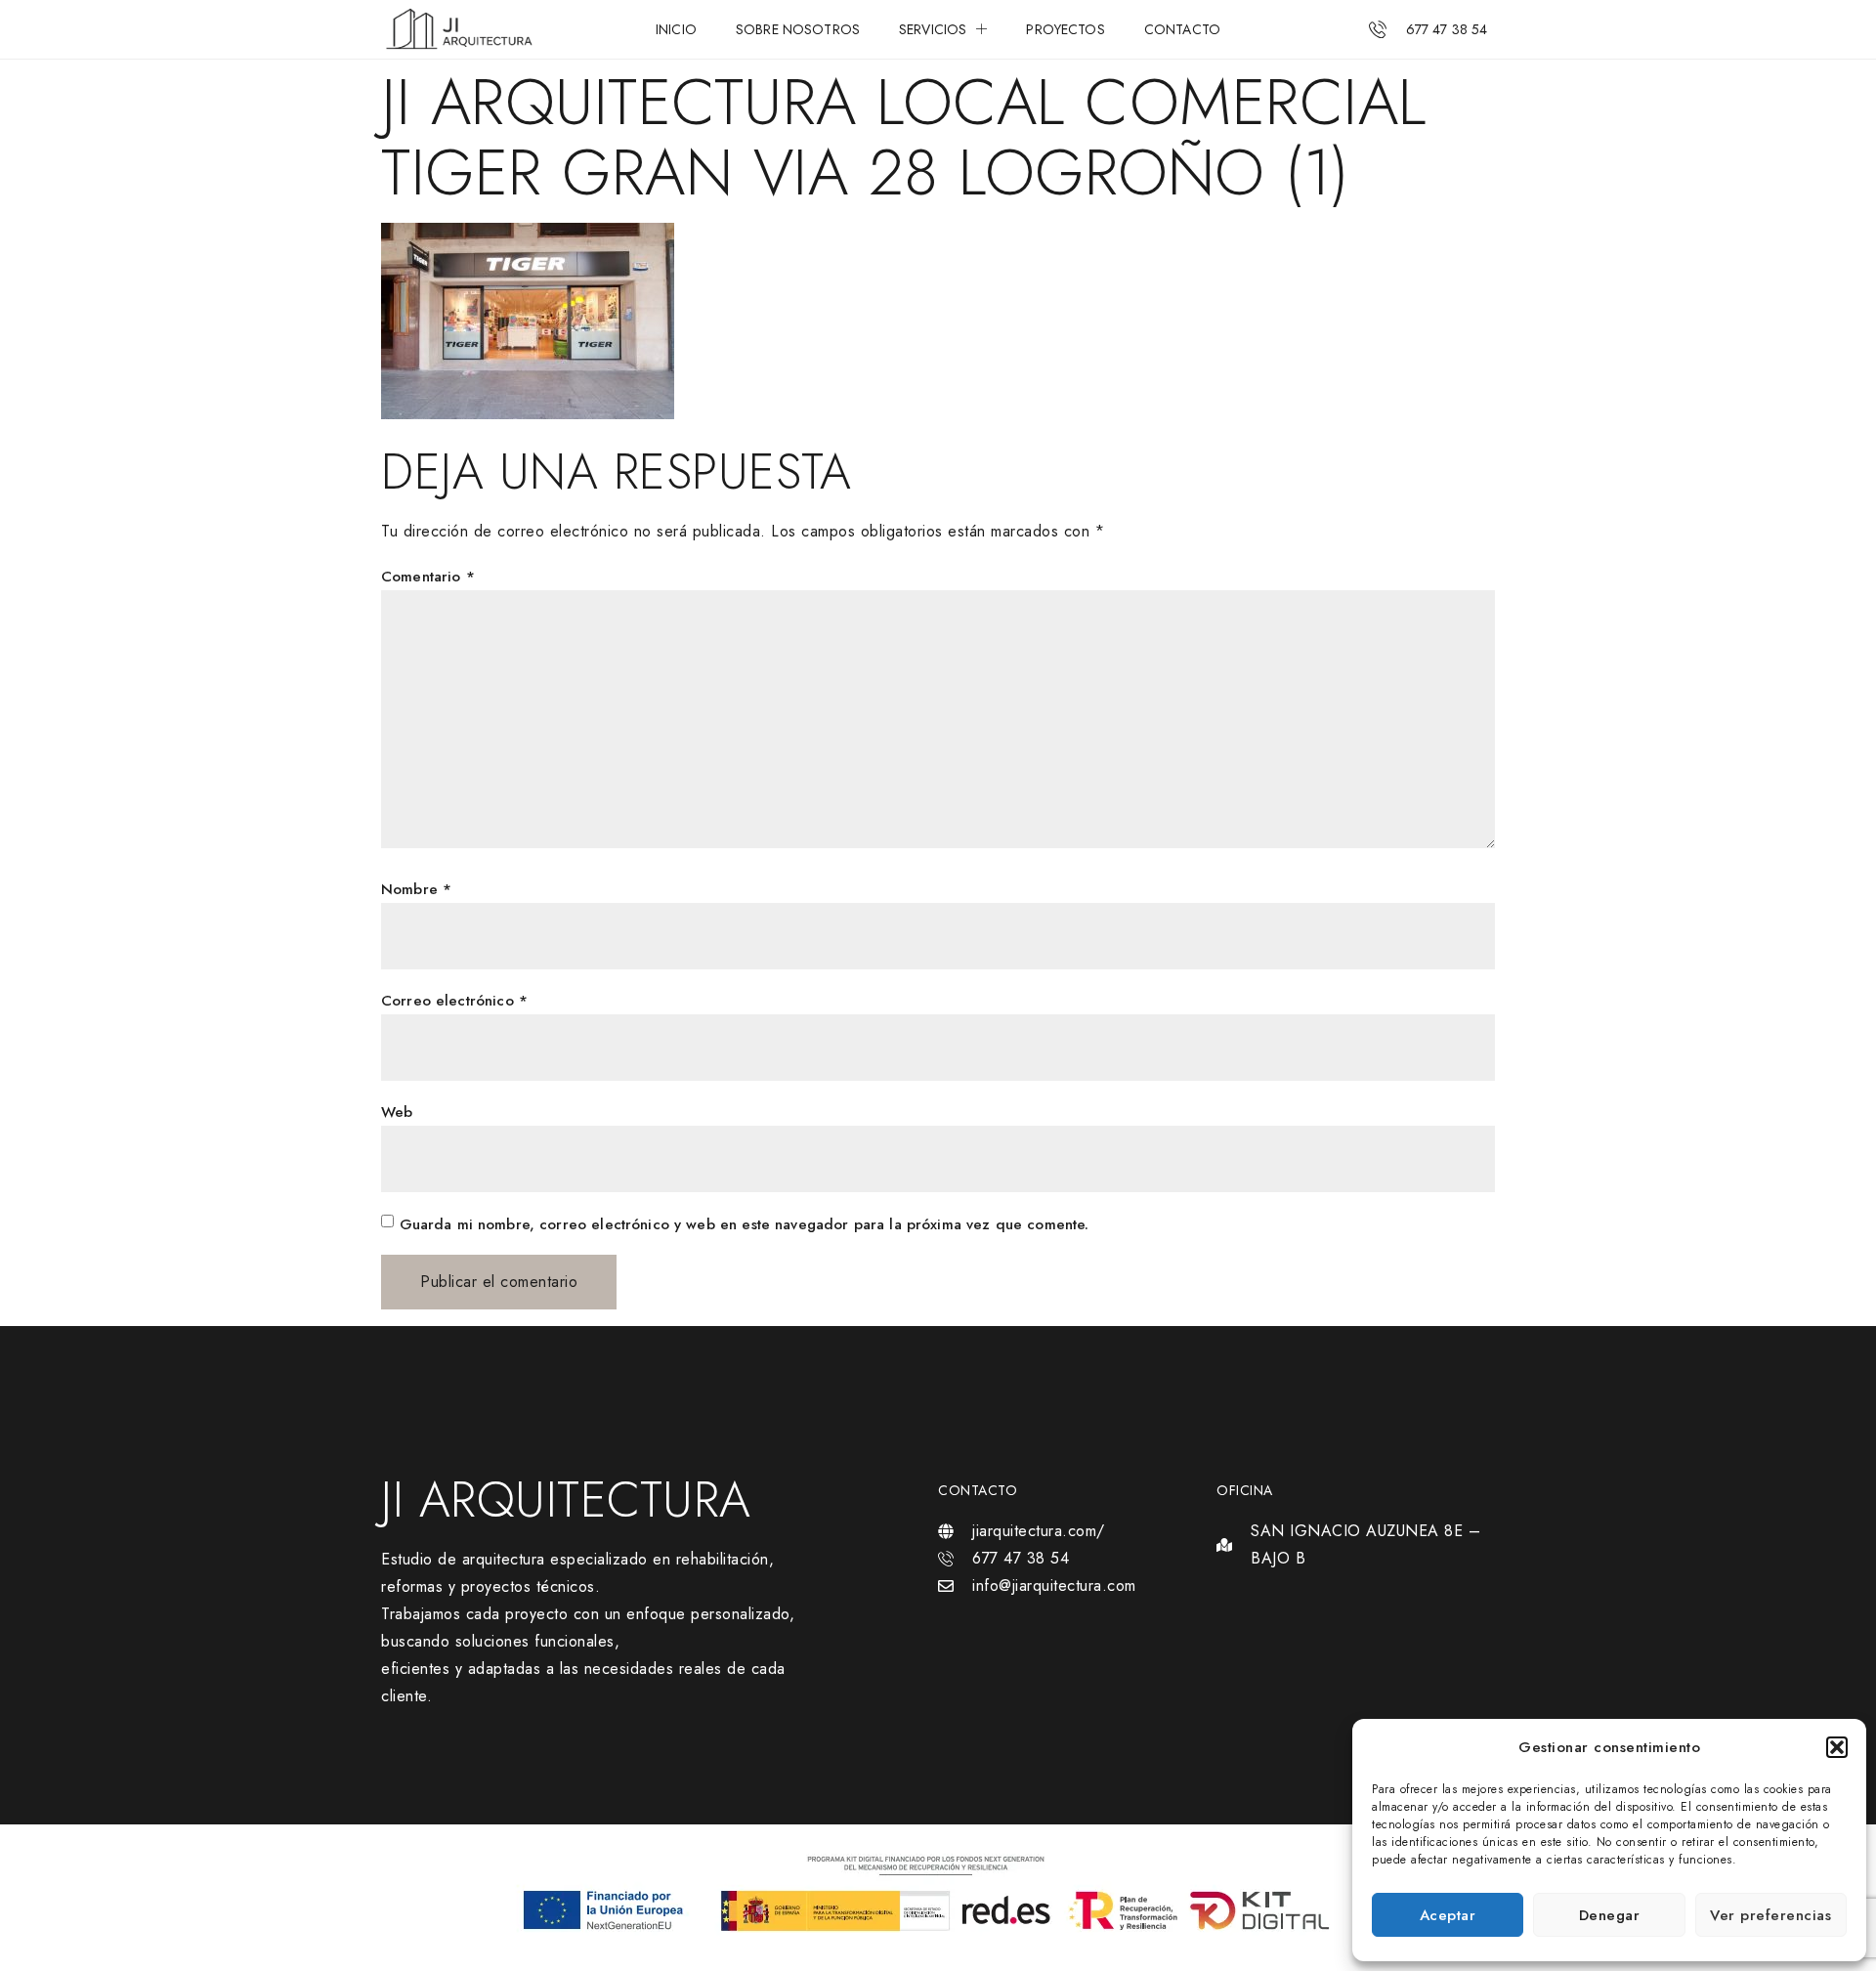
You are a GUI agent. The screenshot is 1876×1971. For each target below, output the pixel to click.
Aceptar (1448, 1915)
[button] (1837, 1747)
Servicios (933, 29)
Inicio (676, 29)
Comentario (428, 577)
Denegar (1610, 1915)
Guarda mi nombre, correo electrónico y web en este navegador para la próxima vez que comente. (745, 1224)
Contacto (1182, 29)
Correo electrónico (454, 1001)
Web (397, 1112)
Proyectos (1065, 29)
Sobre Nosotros (798, 29)
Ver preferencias (1770, 1915)
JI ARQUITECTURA (566, 1500)
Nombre (416, 889)
